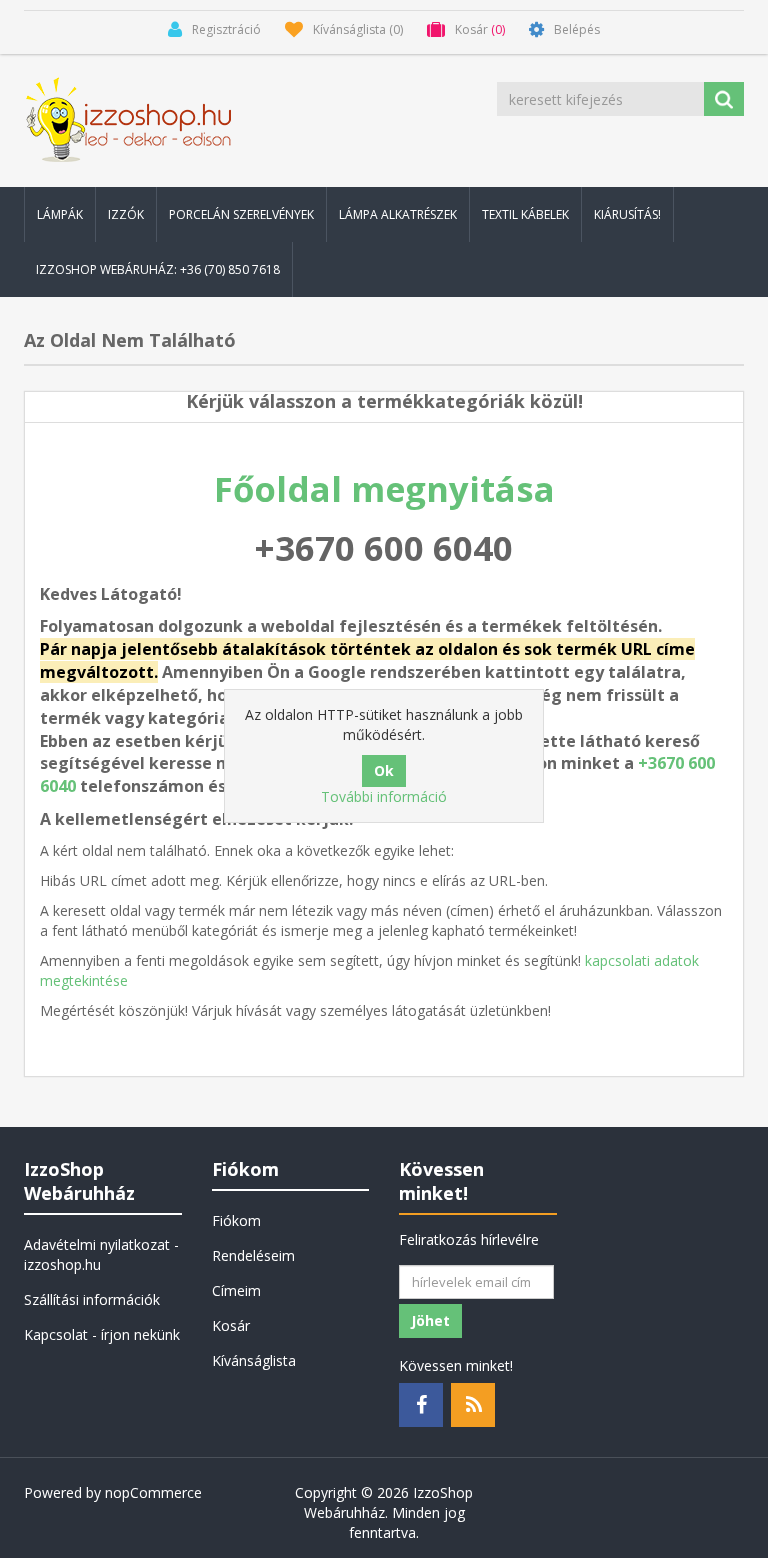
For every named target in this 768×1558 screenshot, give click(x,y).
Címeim (236, 1290)
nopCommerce (153, 1492)
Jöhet (430, 1320)
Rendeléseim (253, 1255)
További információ (384, 796)
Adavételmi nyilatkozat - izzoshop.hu (101, 1254)
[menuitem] (60, 214)
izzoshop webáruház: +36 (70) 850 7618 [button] (158, 269)
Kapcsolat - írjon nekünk (102, 1334)
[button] (60, 214)
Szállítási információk (92, 1299)
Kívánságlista (254, 1360)
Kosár (231, 1325)
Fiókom (236, 1220)
